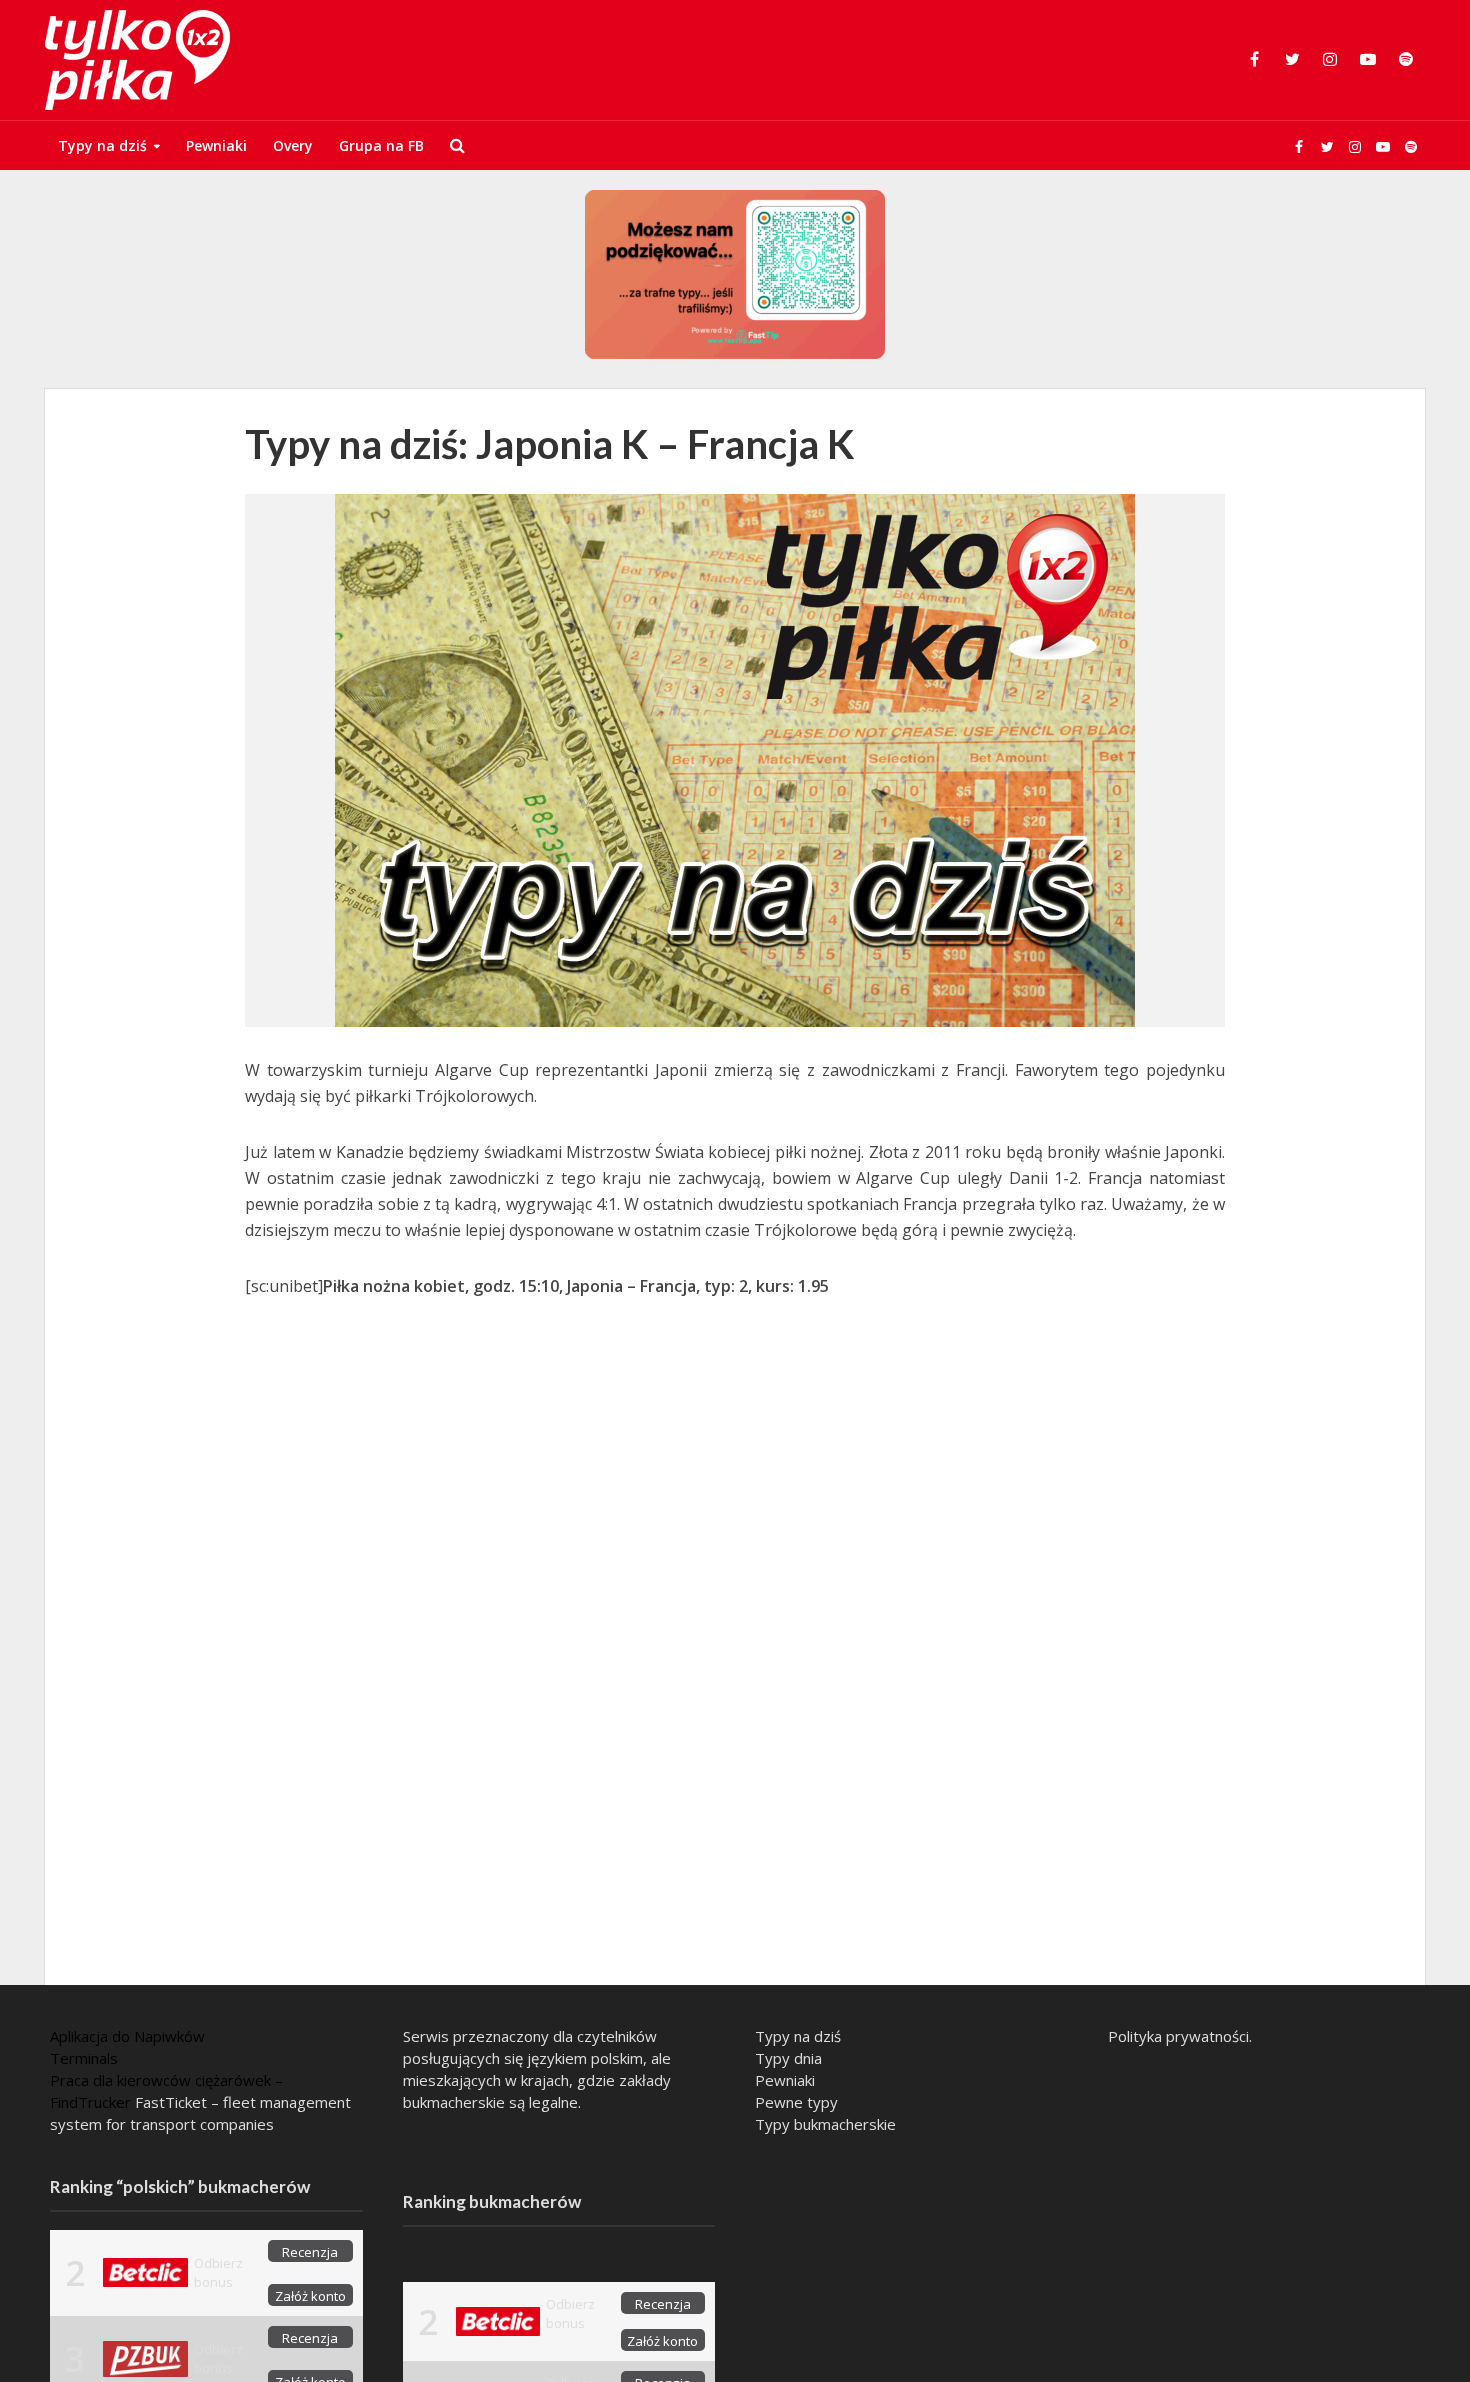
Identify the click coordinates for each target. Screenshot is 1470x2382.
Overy (293, 145)
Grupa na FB (381, 145)
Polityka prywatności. (1180, 2036)
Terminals (84, 2058)
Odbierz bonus (218, 2272)
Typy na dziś (102, 145)
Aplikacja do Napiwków (127, 2036)
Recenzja (310, 2252)
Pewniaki (216, 145)
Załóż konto (310, 2296)
